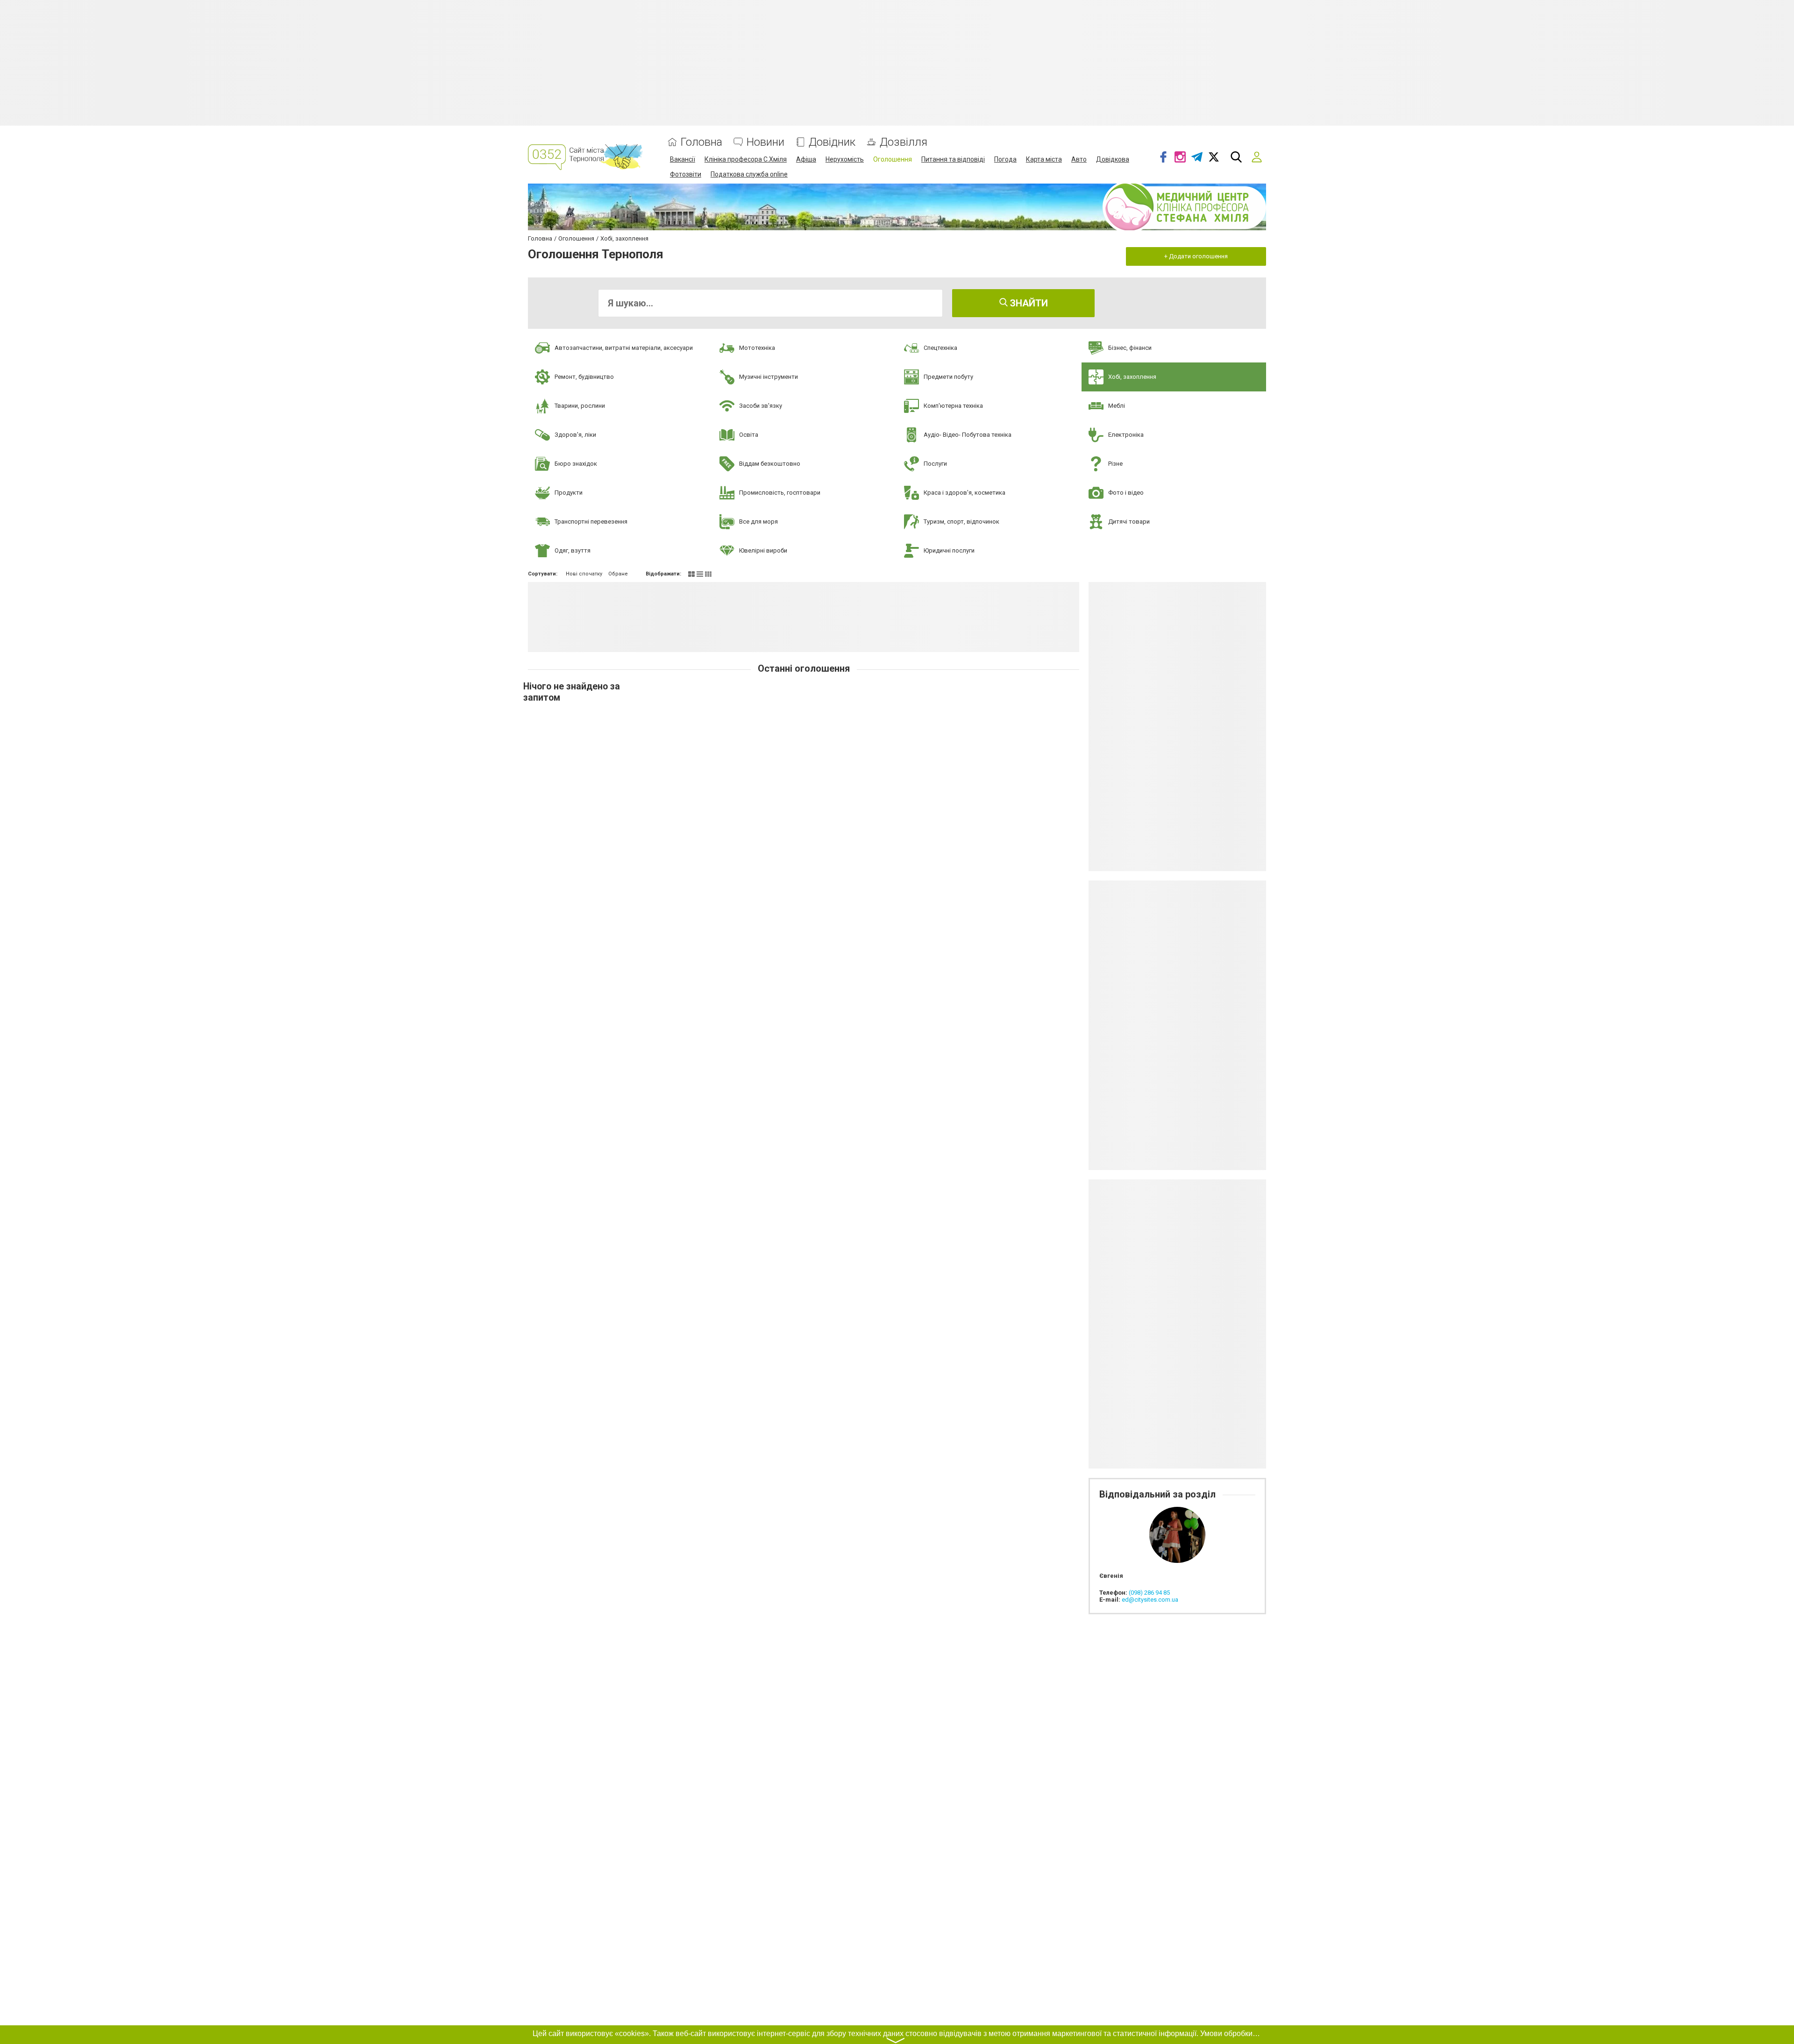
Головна (701, 142)
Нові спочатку (584, 574)
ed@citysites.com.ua (1150, 1600)
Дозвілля (904, 142)
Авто (1079, 159)
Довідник (832, 142)
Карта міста (1044, 159)
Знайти (1028, 303)
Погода (1005, 159)
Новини (765, 142)
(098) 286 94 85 (1149, 1593)
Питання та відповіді (953, 159)
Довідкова (1113, 159)
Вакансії (683, 159)
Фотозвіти (686, 174)
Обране (618, 574)
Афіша (806, 159)
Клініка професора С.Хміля (746, 159)
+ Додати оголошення (1196, 256)
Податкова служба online (749, 174)
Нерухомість (845, 159)
